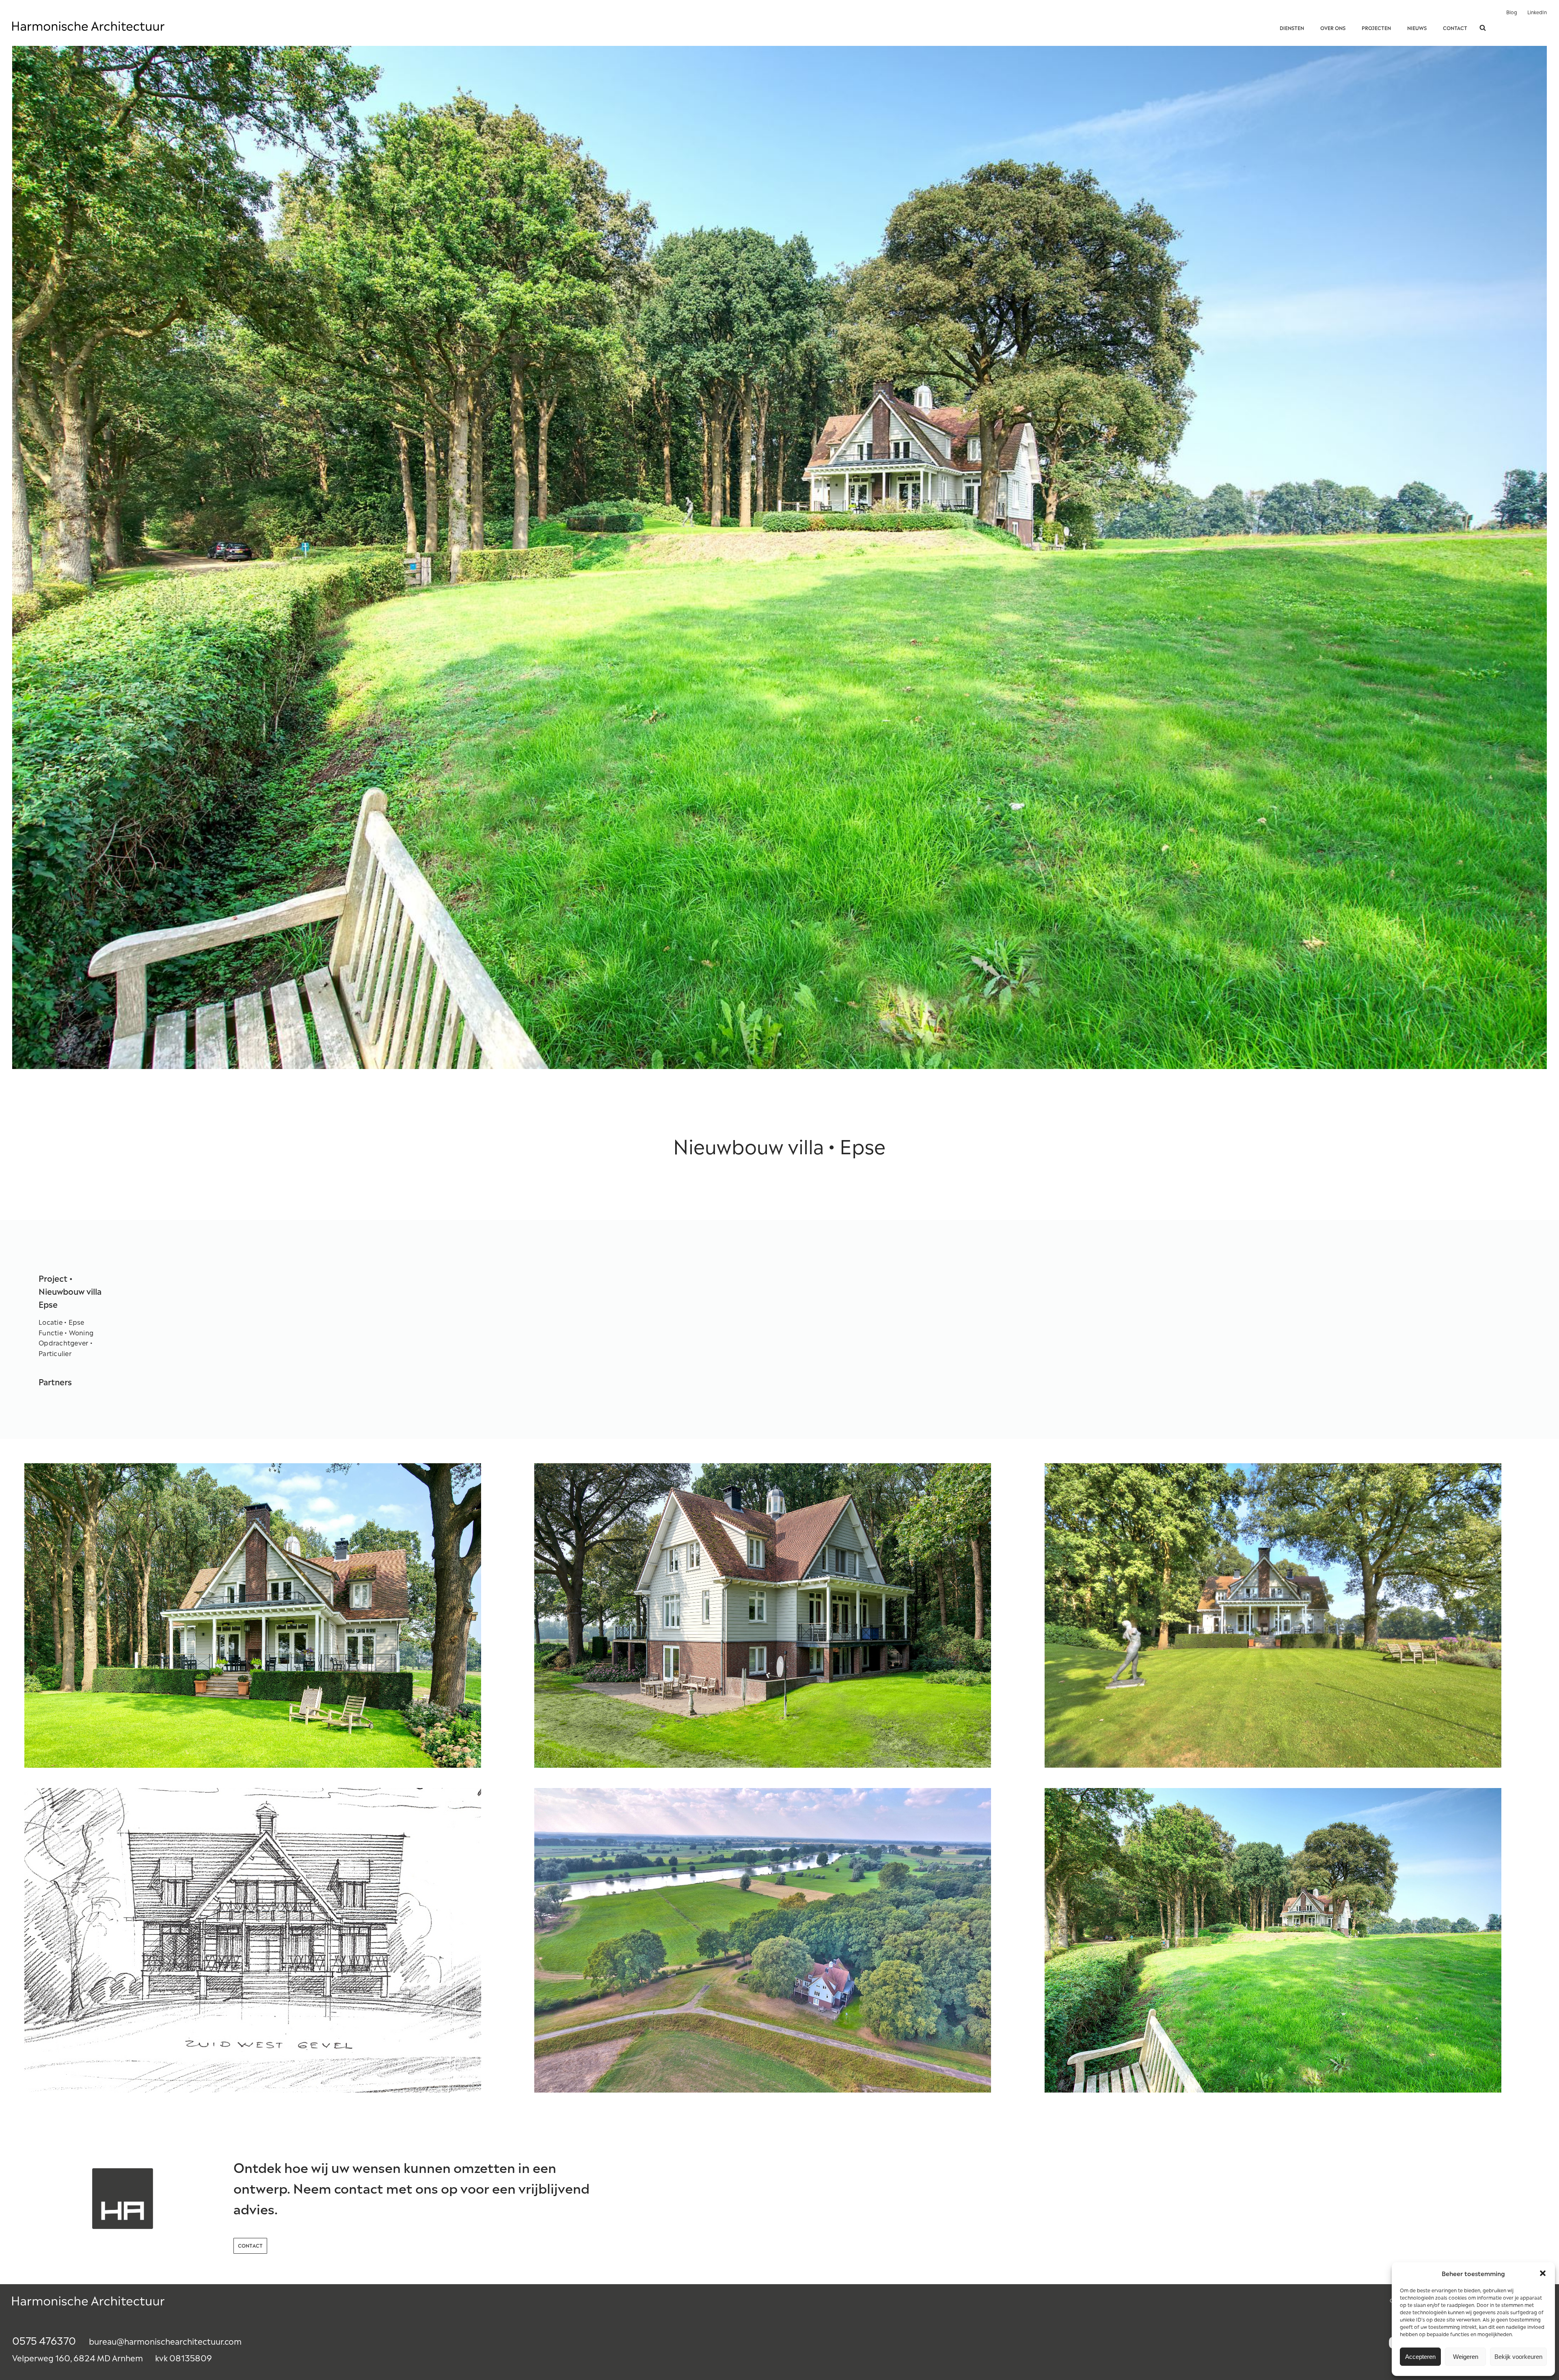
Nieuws (1417, 28)
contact (250, 2245)
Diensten (1292, 28)
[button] (1543, 2273)
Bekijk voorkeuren (1518, 2357)
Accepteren (1420, 2357)
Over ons (1333, 28)
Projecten (1376, 28)
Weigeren (1466, 2357)
